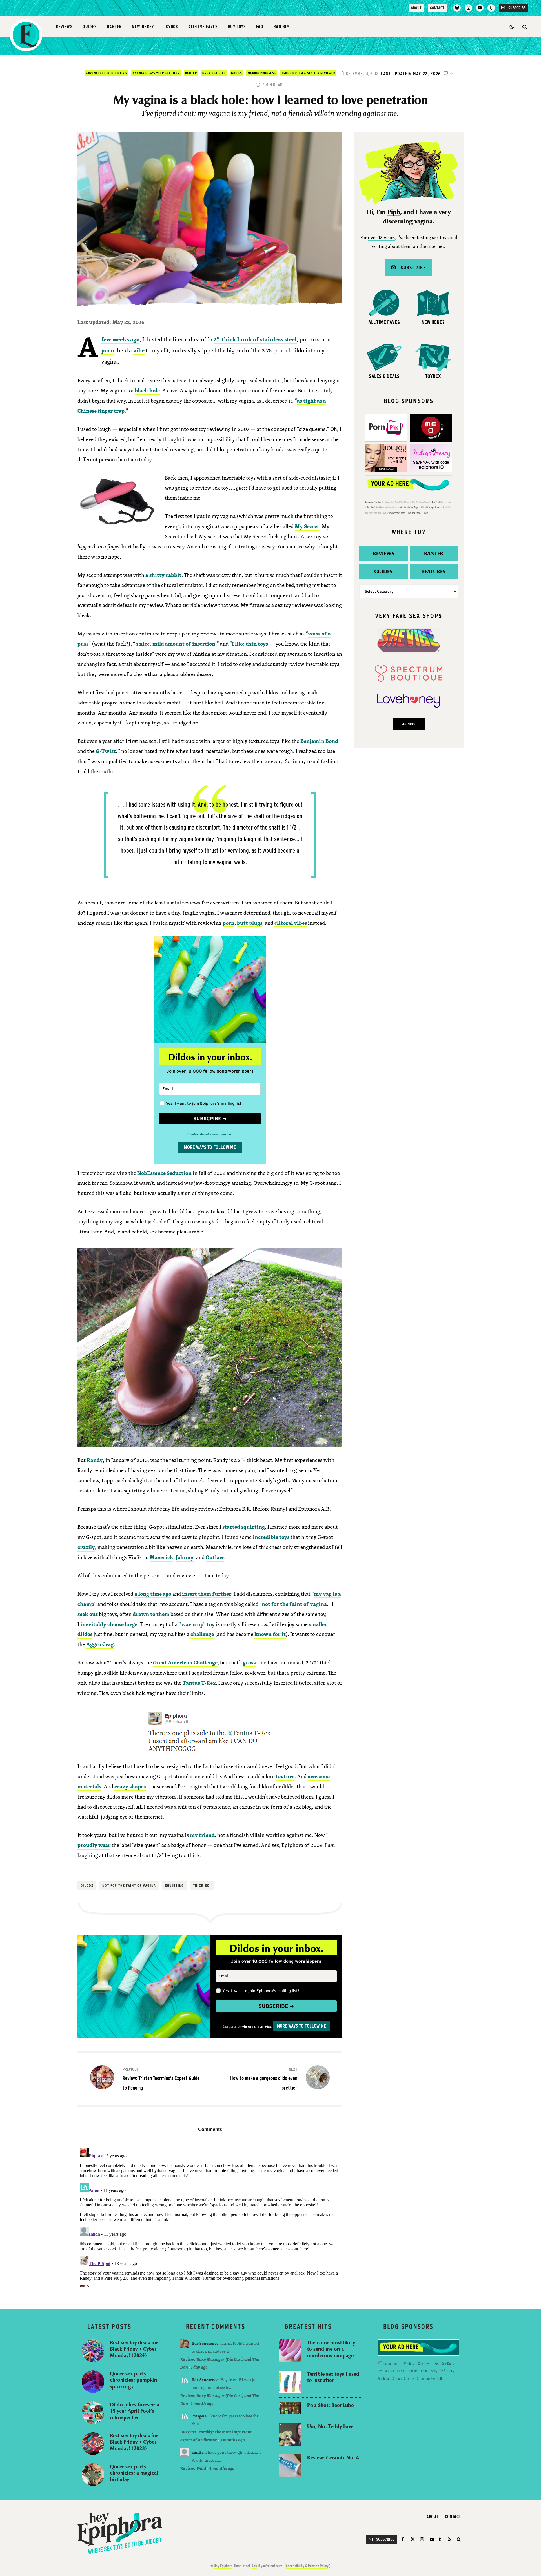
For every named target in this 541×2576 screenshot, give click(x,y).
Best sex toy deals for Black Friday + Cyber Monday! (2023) (134, 2442)
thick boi (202, 1886)
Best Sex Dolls (444, 2364)
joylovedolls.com (397, 513)
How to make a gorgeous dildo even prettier (264, 2079)
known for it (270, 1634)
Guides (90, 27)
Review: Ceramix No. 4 (333, 2458)
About (416, 8)
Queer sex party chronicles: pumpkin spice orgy (133, 2380)
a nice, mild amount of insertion (175, 644)
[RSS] (449, 2539)
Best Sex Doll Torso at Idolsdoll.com (402, 2371)
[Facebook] (404, 2539)
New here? (143, 27)
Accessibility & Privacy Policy (307, 2566)
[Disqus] (210, 2217)
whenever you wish (256, 2026)
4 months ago (222, 2468)
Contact (437, 8)
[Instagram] (468, 8)
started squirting (244, 1527)
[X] (413, 2539)
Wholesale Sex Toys (409, 507)
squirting (175, 1886)
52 (451, 74)
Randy (95, 1460)
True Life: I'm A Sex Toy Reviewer (308, 73)
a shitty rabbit (163, 575)
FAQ (260, 27)
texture (285, 1776)
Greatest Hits (214, 73)
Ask (254, 2566)
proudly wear (94, 1845)
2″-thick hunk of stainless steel (255, 339)
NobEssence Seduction (164, 1173)
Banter (114, 27)
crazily (86, 1547)
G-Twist (106, 751)
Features (434, 571)
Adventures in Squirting (106, 73)
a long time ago (153, 1594)
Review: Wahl (193, 2468)
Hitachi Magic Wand (431, 507)
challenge (202, 1634)
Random (282, 27)
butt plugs (250, 923)
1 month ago (202, 2403)
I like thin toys (250, 644)
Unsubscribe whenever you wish (210, 1134)
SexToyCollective (375, 507)
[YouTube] (480, 8)
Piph (394, 212)
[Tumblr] (491, 8)
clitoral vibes (291, 923)
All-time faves (203, 27)
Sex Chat (436, 502)
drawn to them (151, 1614)
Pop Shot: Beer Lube (330, 2405)
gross (249, 1662)
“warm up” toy (197, 1624)
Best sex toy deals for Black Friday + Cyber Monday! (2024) (134, 2349)
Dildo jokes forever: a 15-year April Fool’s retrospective (135, 2411)
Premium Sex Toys (373, 502)
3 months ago (232, 2440)
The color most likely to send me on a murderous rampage (331, 2349)
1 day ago (199, 2367)
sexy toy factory (443, 2371)
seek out (88, 1614)
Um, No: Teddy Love (330, 2426)
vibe (139, 350)
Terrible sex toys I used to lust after (333, 2377)
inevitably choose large (109, 1624)
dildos (87, 1886)
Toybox (171, 27)
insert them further (207, 1594)
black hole (147, 390)
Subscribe (411, 267)
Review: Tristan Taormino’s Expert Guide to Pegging (161, 2079)
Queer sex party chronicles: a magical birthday (134, 2473)
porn (108, 350)
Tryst (426, 513)
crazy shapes (130, 1786)
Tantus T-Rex (199, 1683)
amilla (198, 2452)
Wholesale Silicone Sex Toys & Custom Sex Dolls (410, 2379)
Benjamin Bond (319, 741)
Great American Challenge (185, 1662)
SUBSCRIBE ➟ (210, 1119)
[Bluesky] (457, 8)
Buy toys (237, 27)
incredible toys (271, 1537)
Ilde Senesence (205, 2343)
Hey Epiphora (223, 2566)
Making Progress (262, 73)
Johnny (185, 1557)
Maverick (161, 1557)
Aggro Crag (100, 1644)
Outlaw (215, 1557)
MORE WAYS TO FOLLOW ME (210, 1147)
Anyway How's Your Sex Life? (156, 73)
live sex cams (414, 513)
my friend (202, 1835)
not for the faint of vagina (294, 1604)
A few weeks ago (120, 339)
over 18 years (381, 238)
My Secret (307, 526)
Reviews (64, 27)
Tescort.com (391, 2364)
